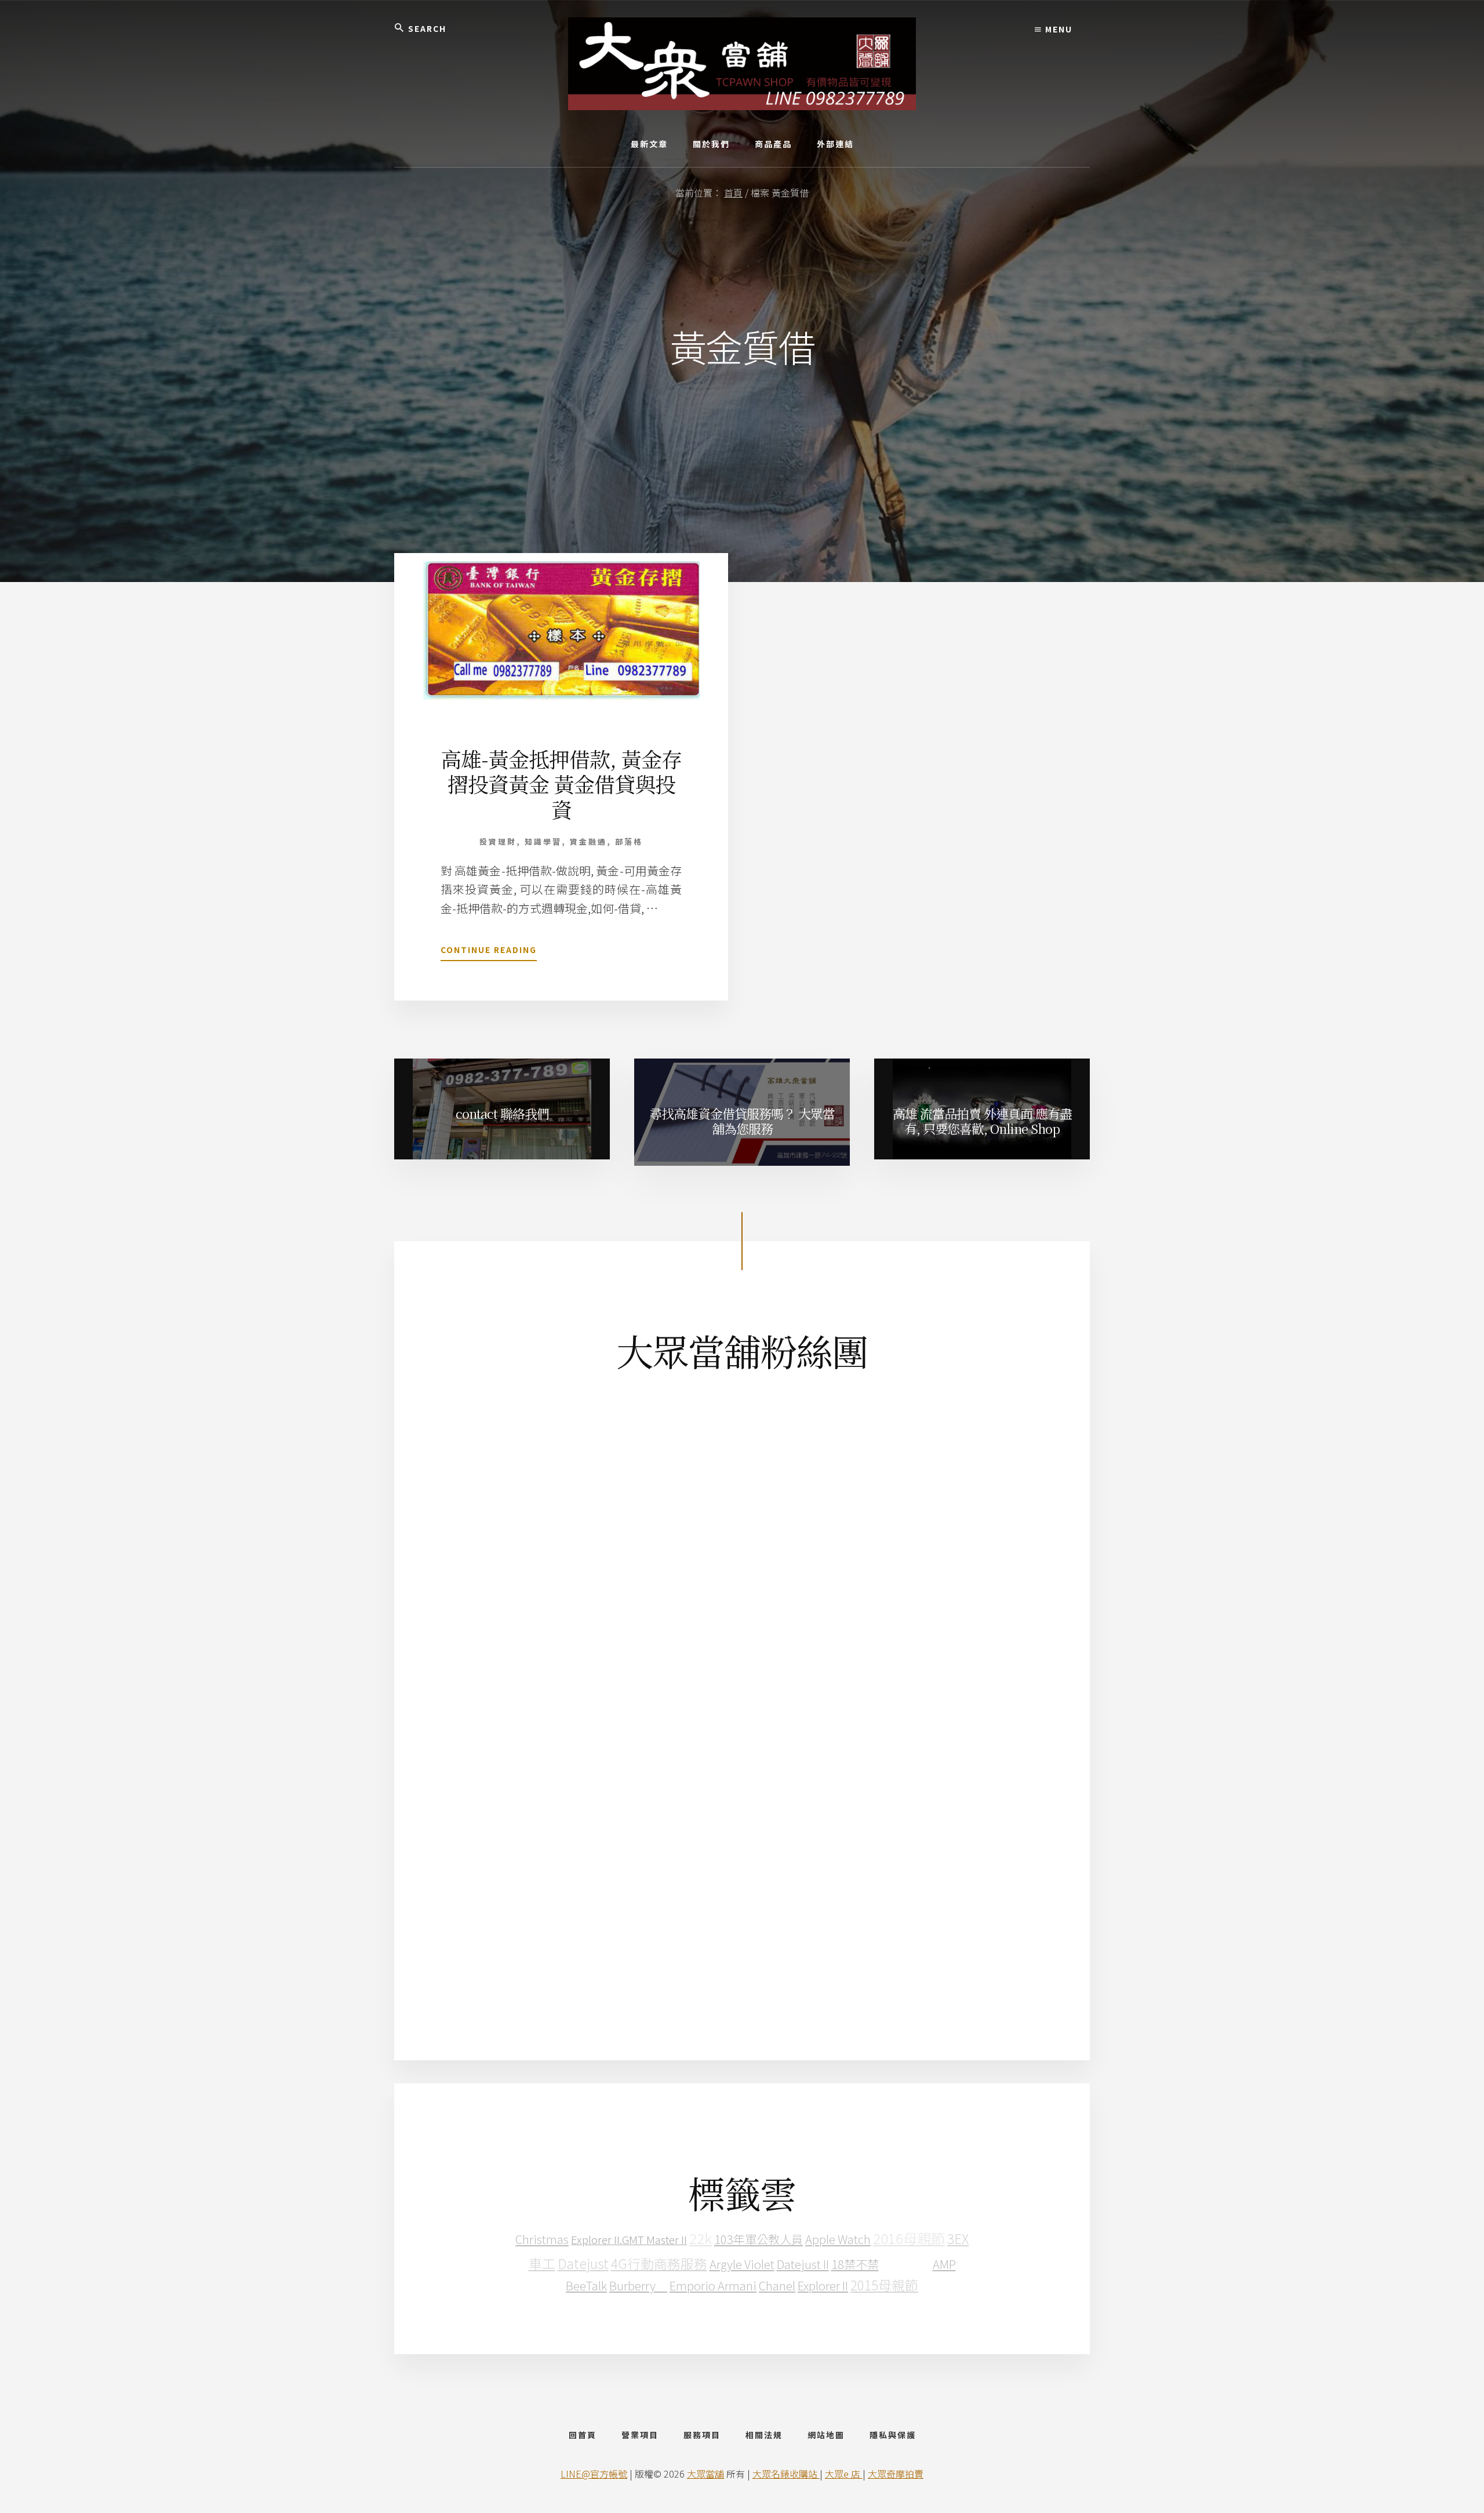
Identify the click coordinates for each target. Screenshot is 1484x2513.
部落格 (629, 841)
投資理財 (498, 841)
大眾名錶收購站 (786, 2474)
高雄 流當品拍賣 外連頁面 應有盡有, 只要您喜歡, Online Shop (982, 1121)
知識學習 (543, 841)
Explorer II (823, 2285)
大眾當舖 (705, 2474)
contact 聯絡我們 (502, 1113)
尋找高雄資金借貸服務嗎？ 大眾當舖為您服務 (742, 1121)
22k (701, 2238)
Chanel (777, 2285)
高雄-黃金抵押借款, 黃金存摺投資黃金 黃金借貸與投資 (561, 783)
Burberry (638, 2285)
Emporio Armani (713, 2285)
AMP (944, 2264)
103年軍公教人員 (759, 2239)
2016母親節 (909, 2238)
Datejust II (803, 2264)
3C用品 (906, 2262)
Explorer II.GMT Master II (629, 2239)
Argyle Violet (742, 2264)
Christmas (542, 2239)
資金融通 (588, 841)
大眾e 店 (844, 2474)
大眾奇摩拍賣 (896, 2474)
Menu (1057, 29)
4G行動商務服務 (659, 2263)
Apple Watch (838, 2239)
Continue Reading (489, 952)
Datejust (583, 2263)
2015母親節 (884, 2285)
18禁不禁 (855, 2264)
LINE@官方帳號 (594, 2474)
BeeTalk (586, 2285)
